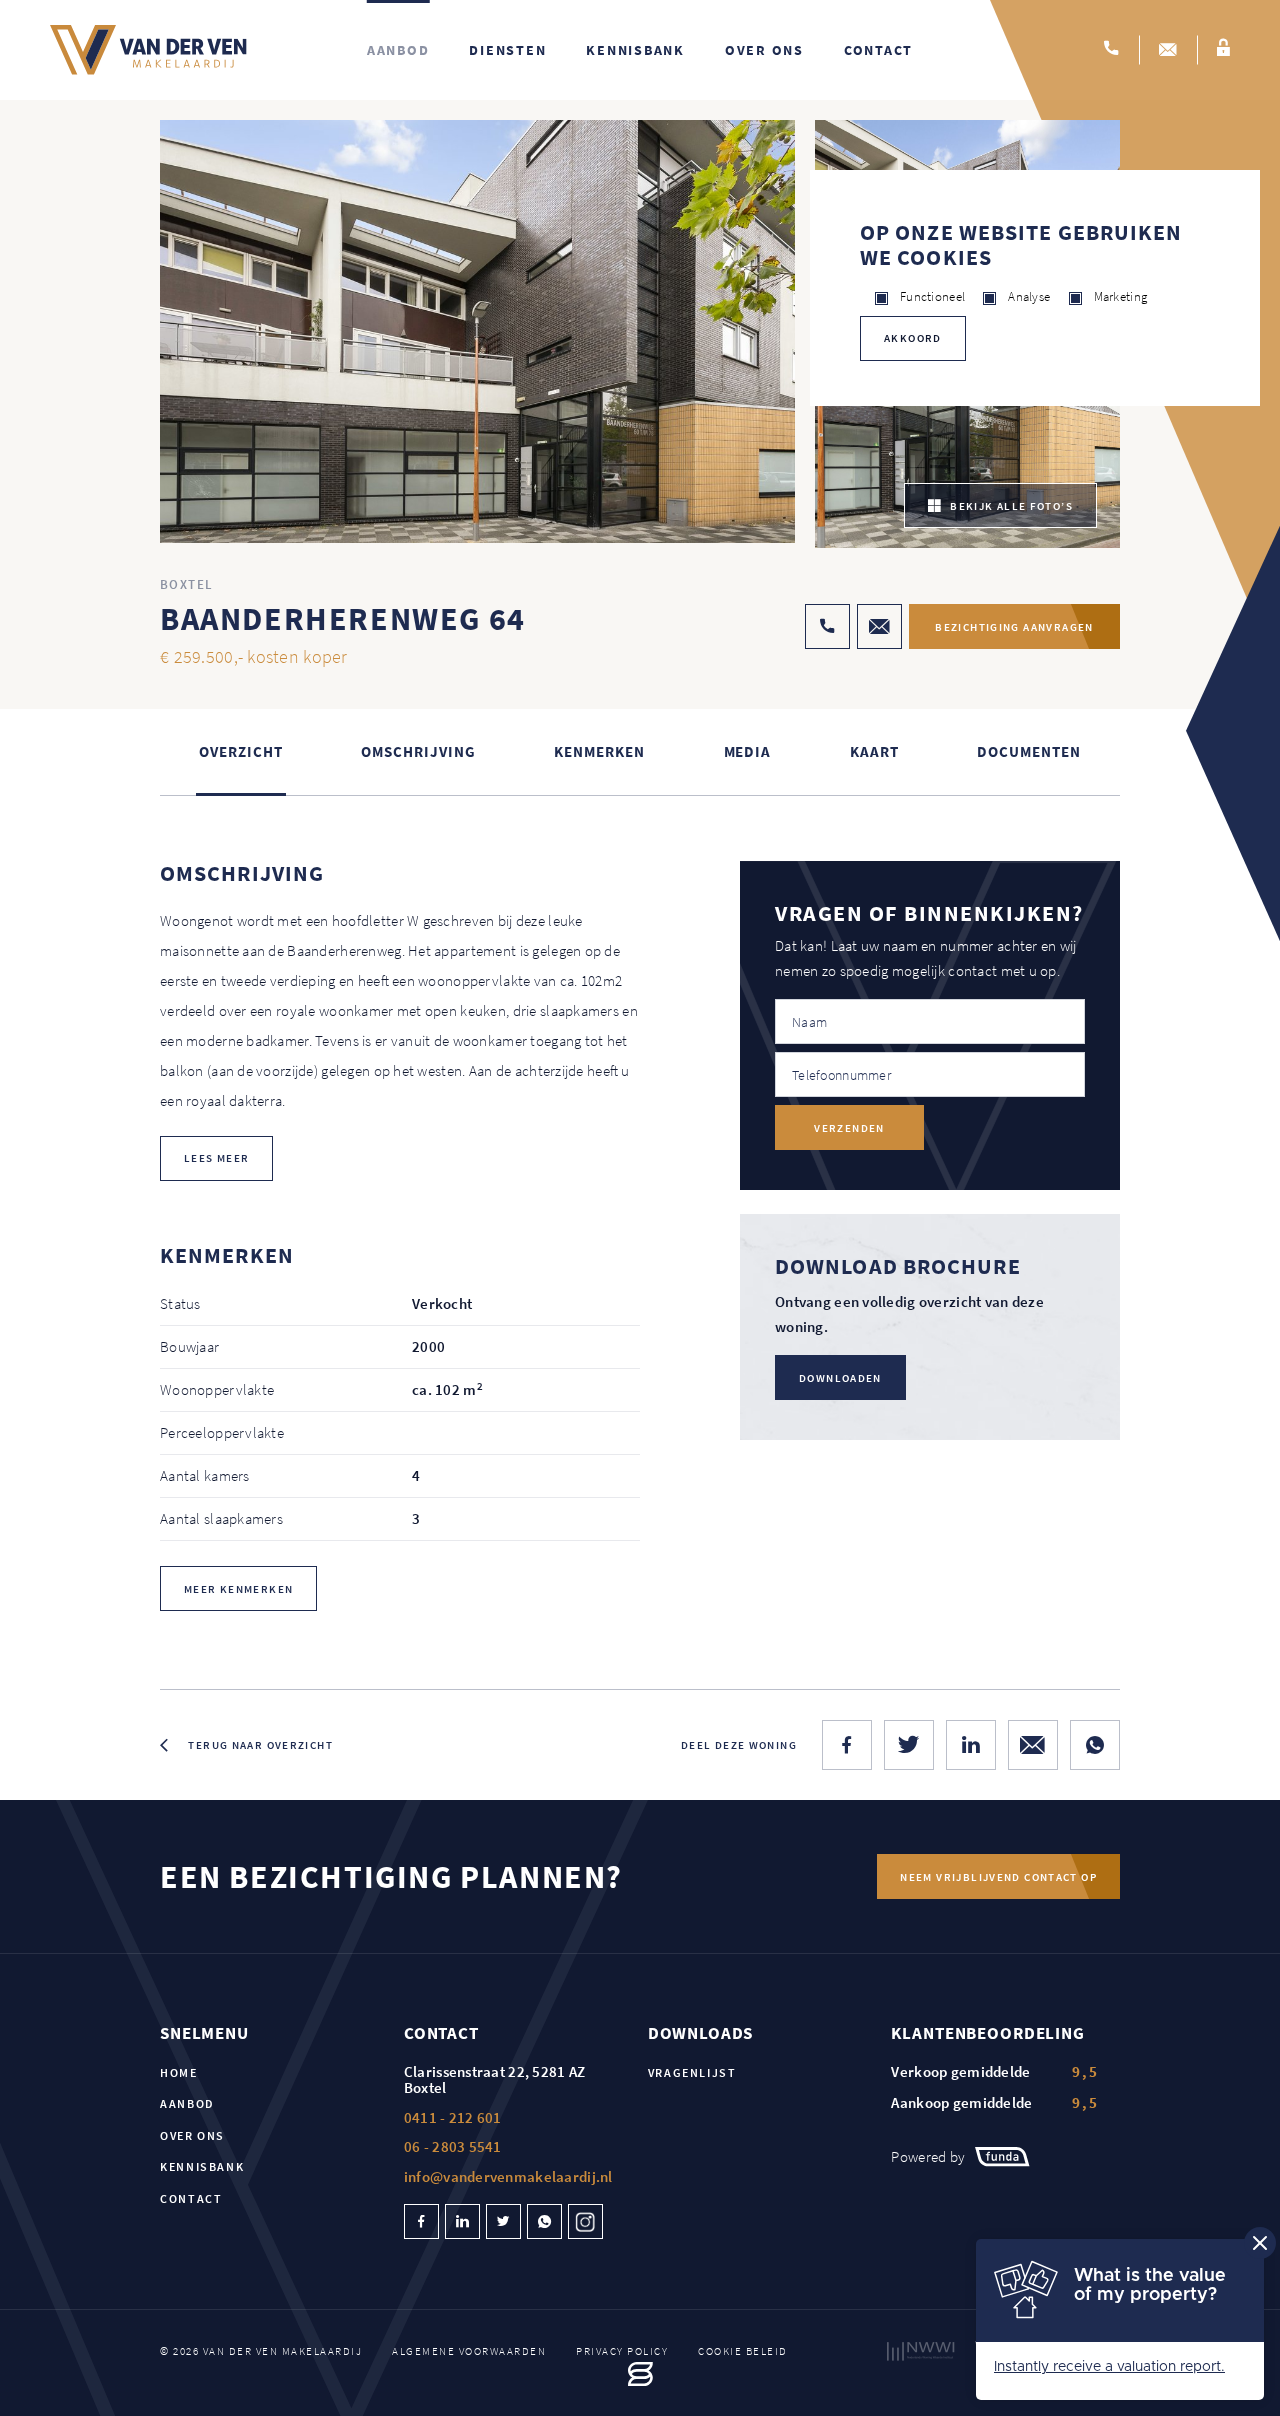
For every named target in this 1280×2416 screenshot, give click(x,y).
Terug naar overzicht (260, 1745)
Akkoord (913, 338)
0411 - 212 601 (453, 2117)
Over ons (764, 50)
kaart (874, 751)
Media (748, 751)
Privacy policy (622, 2351)
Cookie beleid (743, 2351)
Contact (878, 50)
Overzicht (240, 751)
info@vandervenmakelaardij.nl (508, 2176)
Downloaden (840, 1378)
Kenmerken (599, 751)
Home (179, 2072)
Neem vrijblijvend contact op (998, 1877)
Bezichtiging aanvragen (1014, 627)
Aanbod (398, 50)
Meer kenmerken (238, 1589)
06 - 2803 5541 (453, 2146)
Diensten (507, 50)
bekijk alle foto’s (1011, 506)
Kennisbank (635, 50)
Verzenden (849, 1128)
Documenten (1028, 751)
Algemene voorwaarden (469, 2351)
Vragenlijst (692, 2072)
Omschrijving (418, 751)
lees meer (216, 1158)
